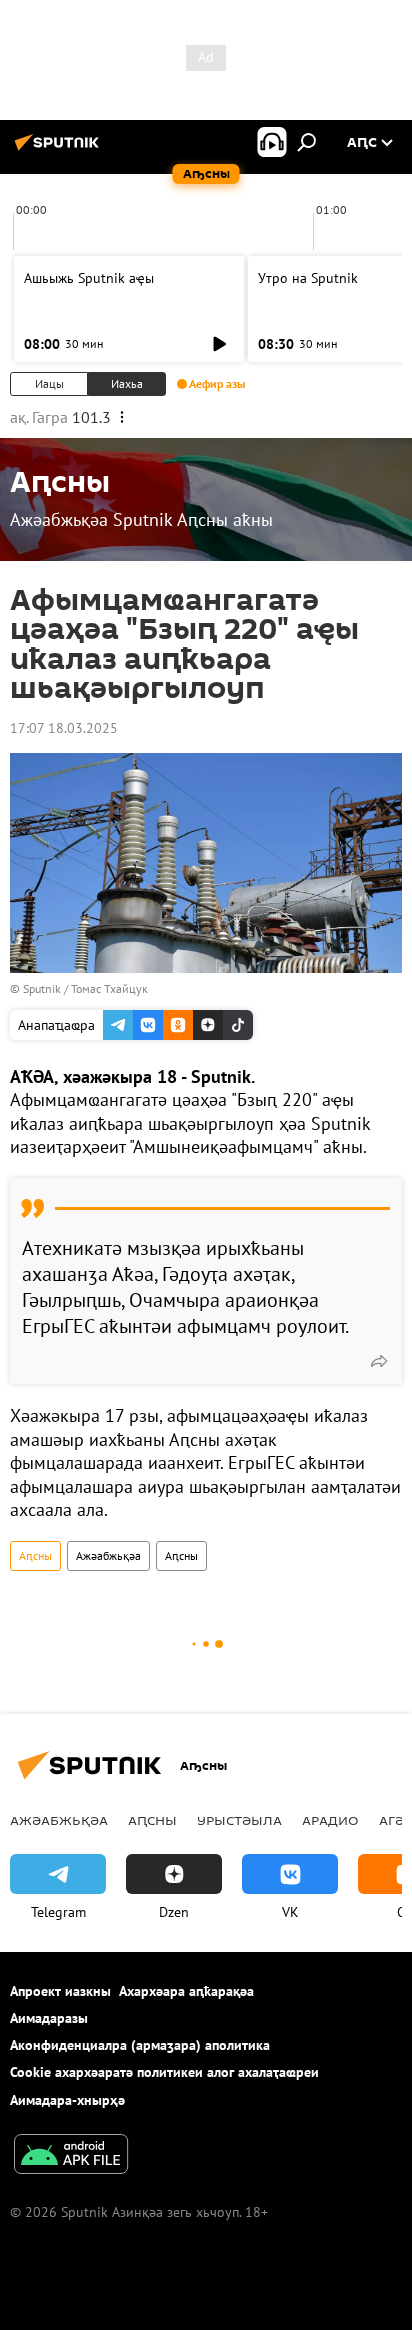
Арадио (330, 1820)
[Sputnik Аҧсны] (60, 150)
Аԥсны (35, 1555)
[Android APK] (71, 2156)
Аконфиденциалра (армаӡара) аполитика (140, 2045)
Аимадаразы (49, 2018)
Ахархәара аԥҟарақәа (186, 1991)
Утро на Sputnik (308, 278)
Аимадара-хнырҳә (67, 2100)
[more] (379, 1361)
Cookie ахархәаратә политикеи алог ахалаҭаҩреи (164, 2072)
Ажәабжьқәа (108, 1555)
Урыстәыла (239, 1820)
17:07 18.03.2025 (64, 728)
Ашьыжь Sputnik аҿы (89, 278)
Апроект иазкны (60, 1991)
